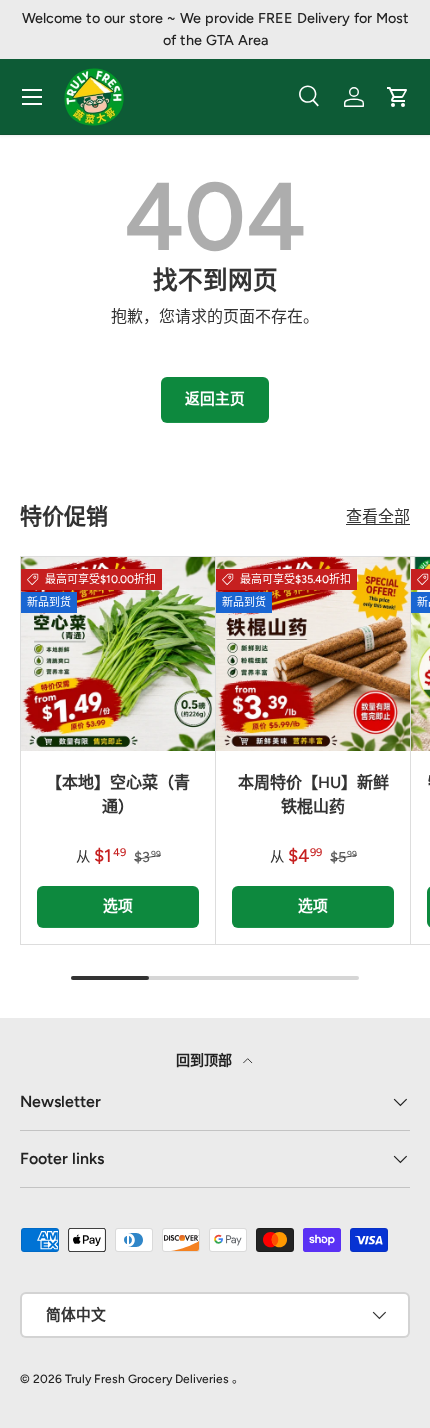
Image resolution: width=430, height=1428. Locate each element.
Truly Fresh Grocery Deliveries (147, 1379)
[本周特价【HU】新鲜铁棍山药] (313, 654)
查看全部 (378, 516)
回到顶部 (205, 1060)
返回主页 (215, 399)
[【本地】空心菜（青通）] (118, 654)
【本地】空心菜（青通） (118, 794)
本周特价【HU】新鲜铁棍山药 (313, 794)
